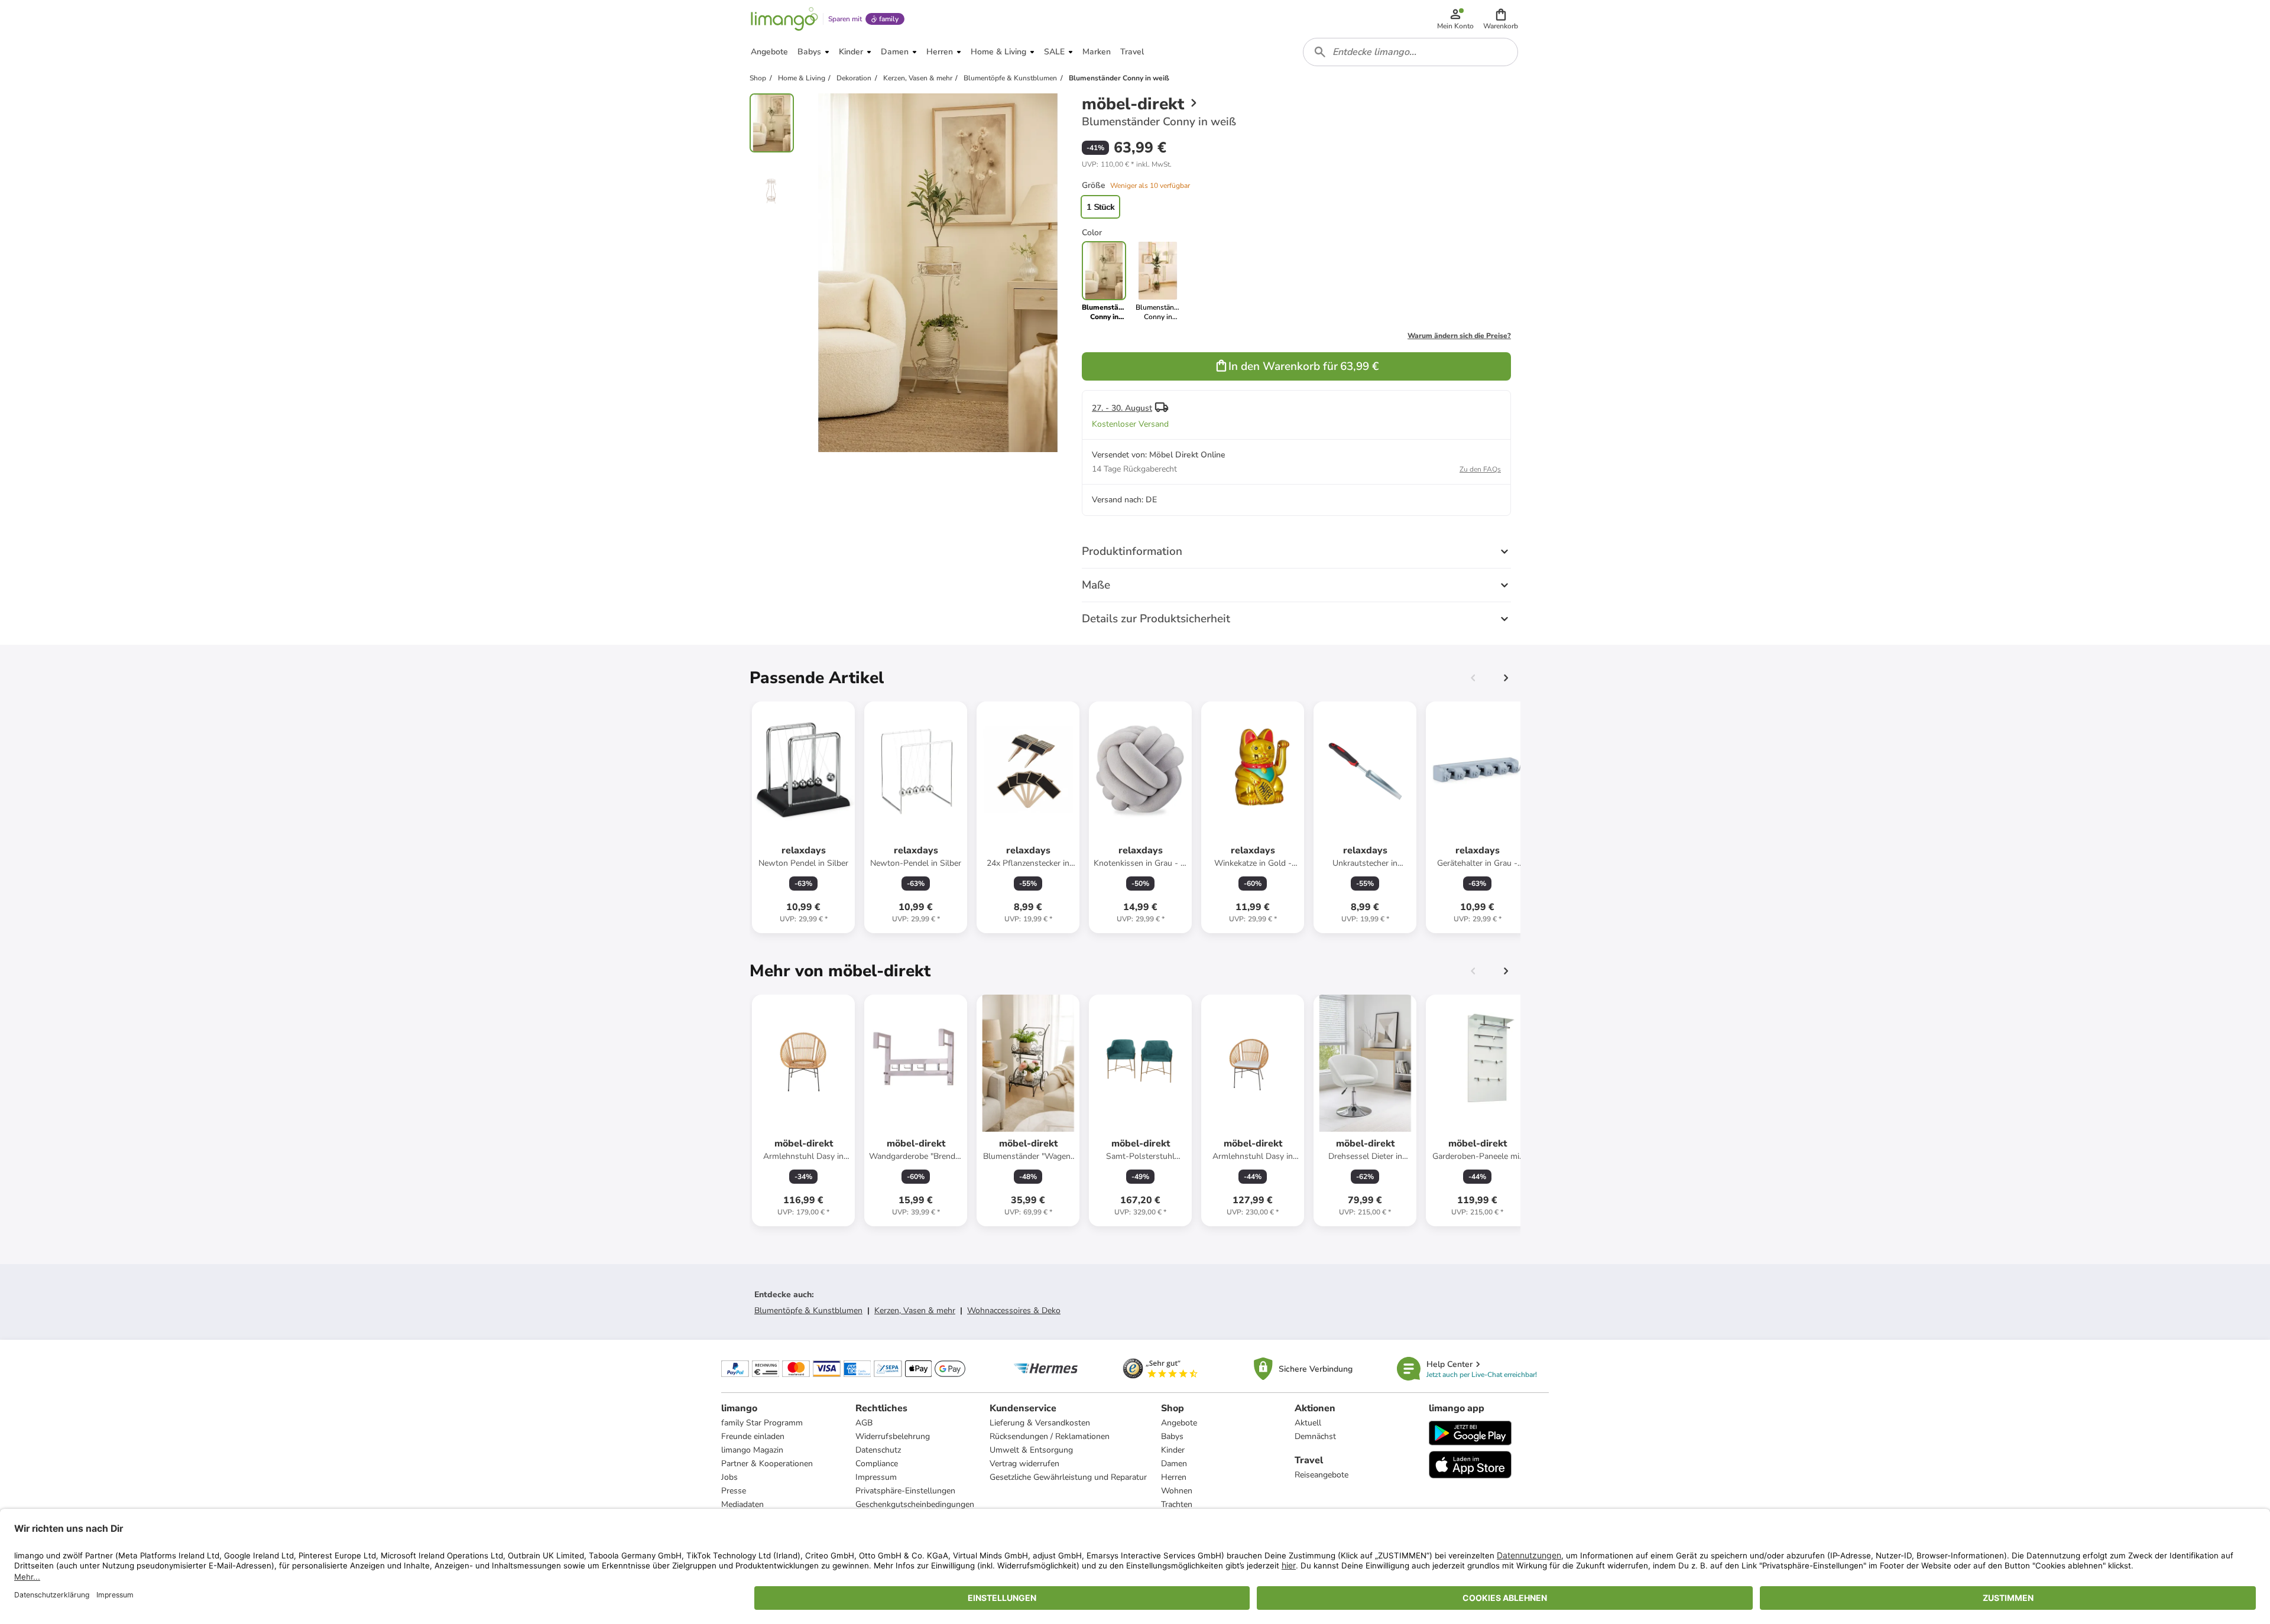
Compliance (877, 1464)
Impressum (876, 1477)
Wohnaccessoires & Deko (1014, 1310)
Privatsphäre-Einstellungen (905, 1491)
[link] (1158, 281)
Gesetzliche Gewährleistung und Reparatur (1068, 1477)
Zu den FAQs (1480, 469)
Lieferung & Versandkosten (1040, 1423)
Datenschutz (878, 1450)
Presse (734, 1491)
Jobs (729, 1477)
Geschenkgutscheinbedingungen (915, 1504)
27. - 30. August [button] (1122, 408)
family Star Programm (762, 1423)
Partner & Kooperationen (767, 1464)
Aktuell (1308, 1423)
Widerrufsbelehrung (893, 1436)
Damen (1174, 1464)
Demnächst (1315, 1436)
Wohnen (1177, 1491)
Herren (1174, 1477)
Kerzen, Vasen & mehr (915, 1310)
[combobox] (1410, 52)
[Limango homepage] (784, 19)
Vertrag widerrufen (1024, 1464)
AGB (864, 1423)
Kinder (1173, 1450)
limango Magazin (752, 1450)
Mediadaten (742, 1504)
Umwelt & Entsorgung (1031, 1450)
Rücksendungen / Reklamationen (1050, 1436)
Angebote (1179, 1423)
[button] (1501, 19)
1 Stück (1100, 207)
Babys (1172, 1436)
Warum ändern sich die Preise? (1459, 336)
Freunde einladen (753, 1436)
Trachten (1177, 1504)
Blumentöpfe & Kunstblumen (808, 1310)
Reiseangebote (1322, 1475)
